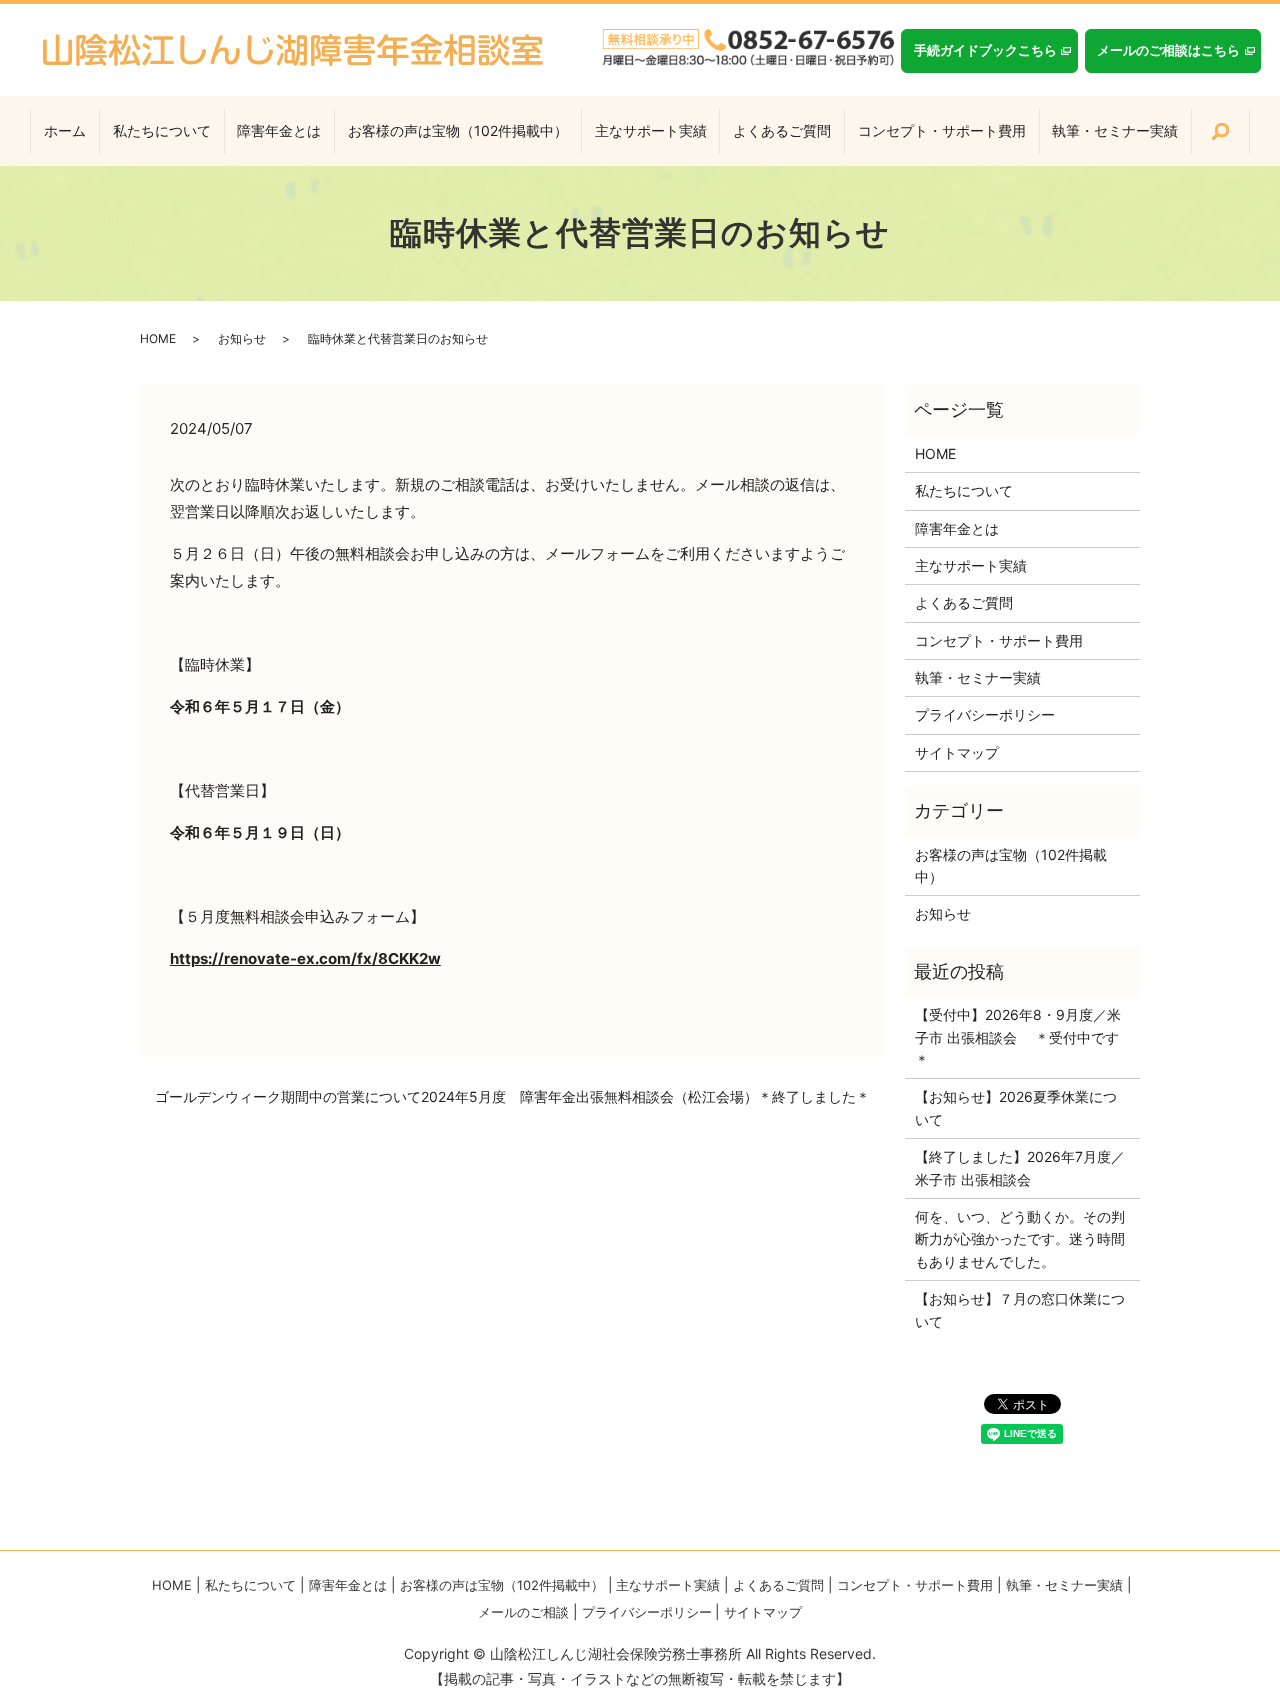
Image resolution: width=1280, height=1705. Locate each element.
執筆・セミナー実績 (1115, 130)
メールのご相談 (523, 1612)
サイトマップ (957, 752)
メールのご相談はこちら (1168, 50)
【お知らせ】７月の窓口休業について (1020, 1309)
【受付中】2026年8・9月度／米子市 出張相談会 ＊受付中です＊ (1018, 1037)
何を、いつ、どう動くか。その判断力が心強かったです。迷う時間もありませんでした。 (1020, 1239)
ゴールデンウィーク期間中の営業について (288, 1096)
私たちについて (162, 130)
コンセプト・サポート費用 (942, 130)
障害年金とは (279, 130)
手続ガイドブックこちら (985, 50)
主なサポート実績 (651, 130)
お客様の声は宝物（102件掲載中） (458, 130)
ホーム (65, 130)
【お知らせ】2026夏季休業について (1016, 1107)
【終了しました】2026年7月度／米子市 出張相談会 (1020, 1167)
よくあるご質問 (782, 130)
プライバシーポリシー (985, 714)
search (1220, 132)
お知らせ (242, 338)
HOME (158, 338)
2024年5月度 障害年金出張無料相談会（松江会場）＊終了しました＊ (645, 1096)
